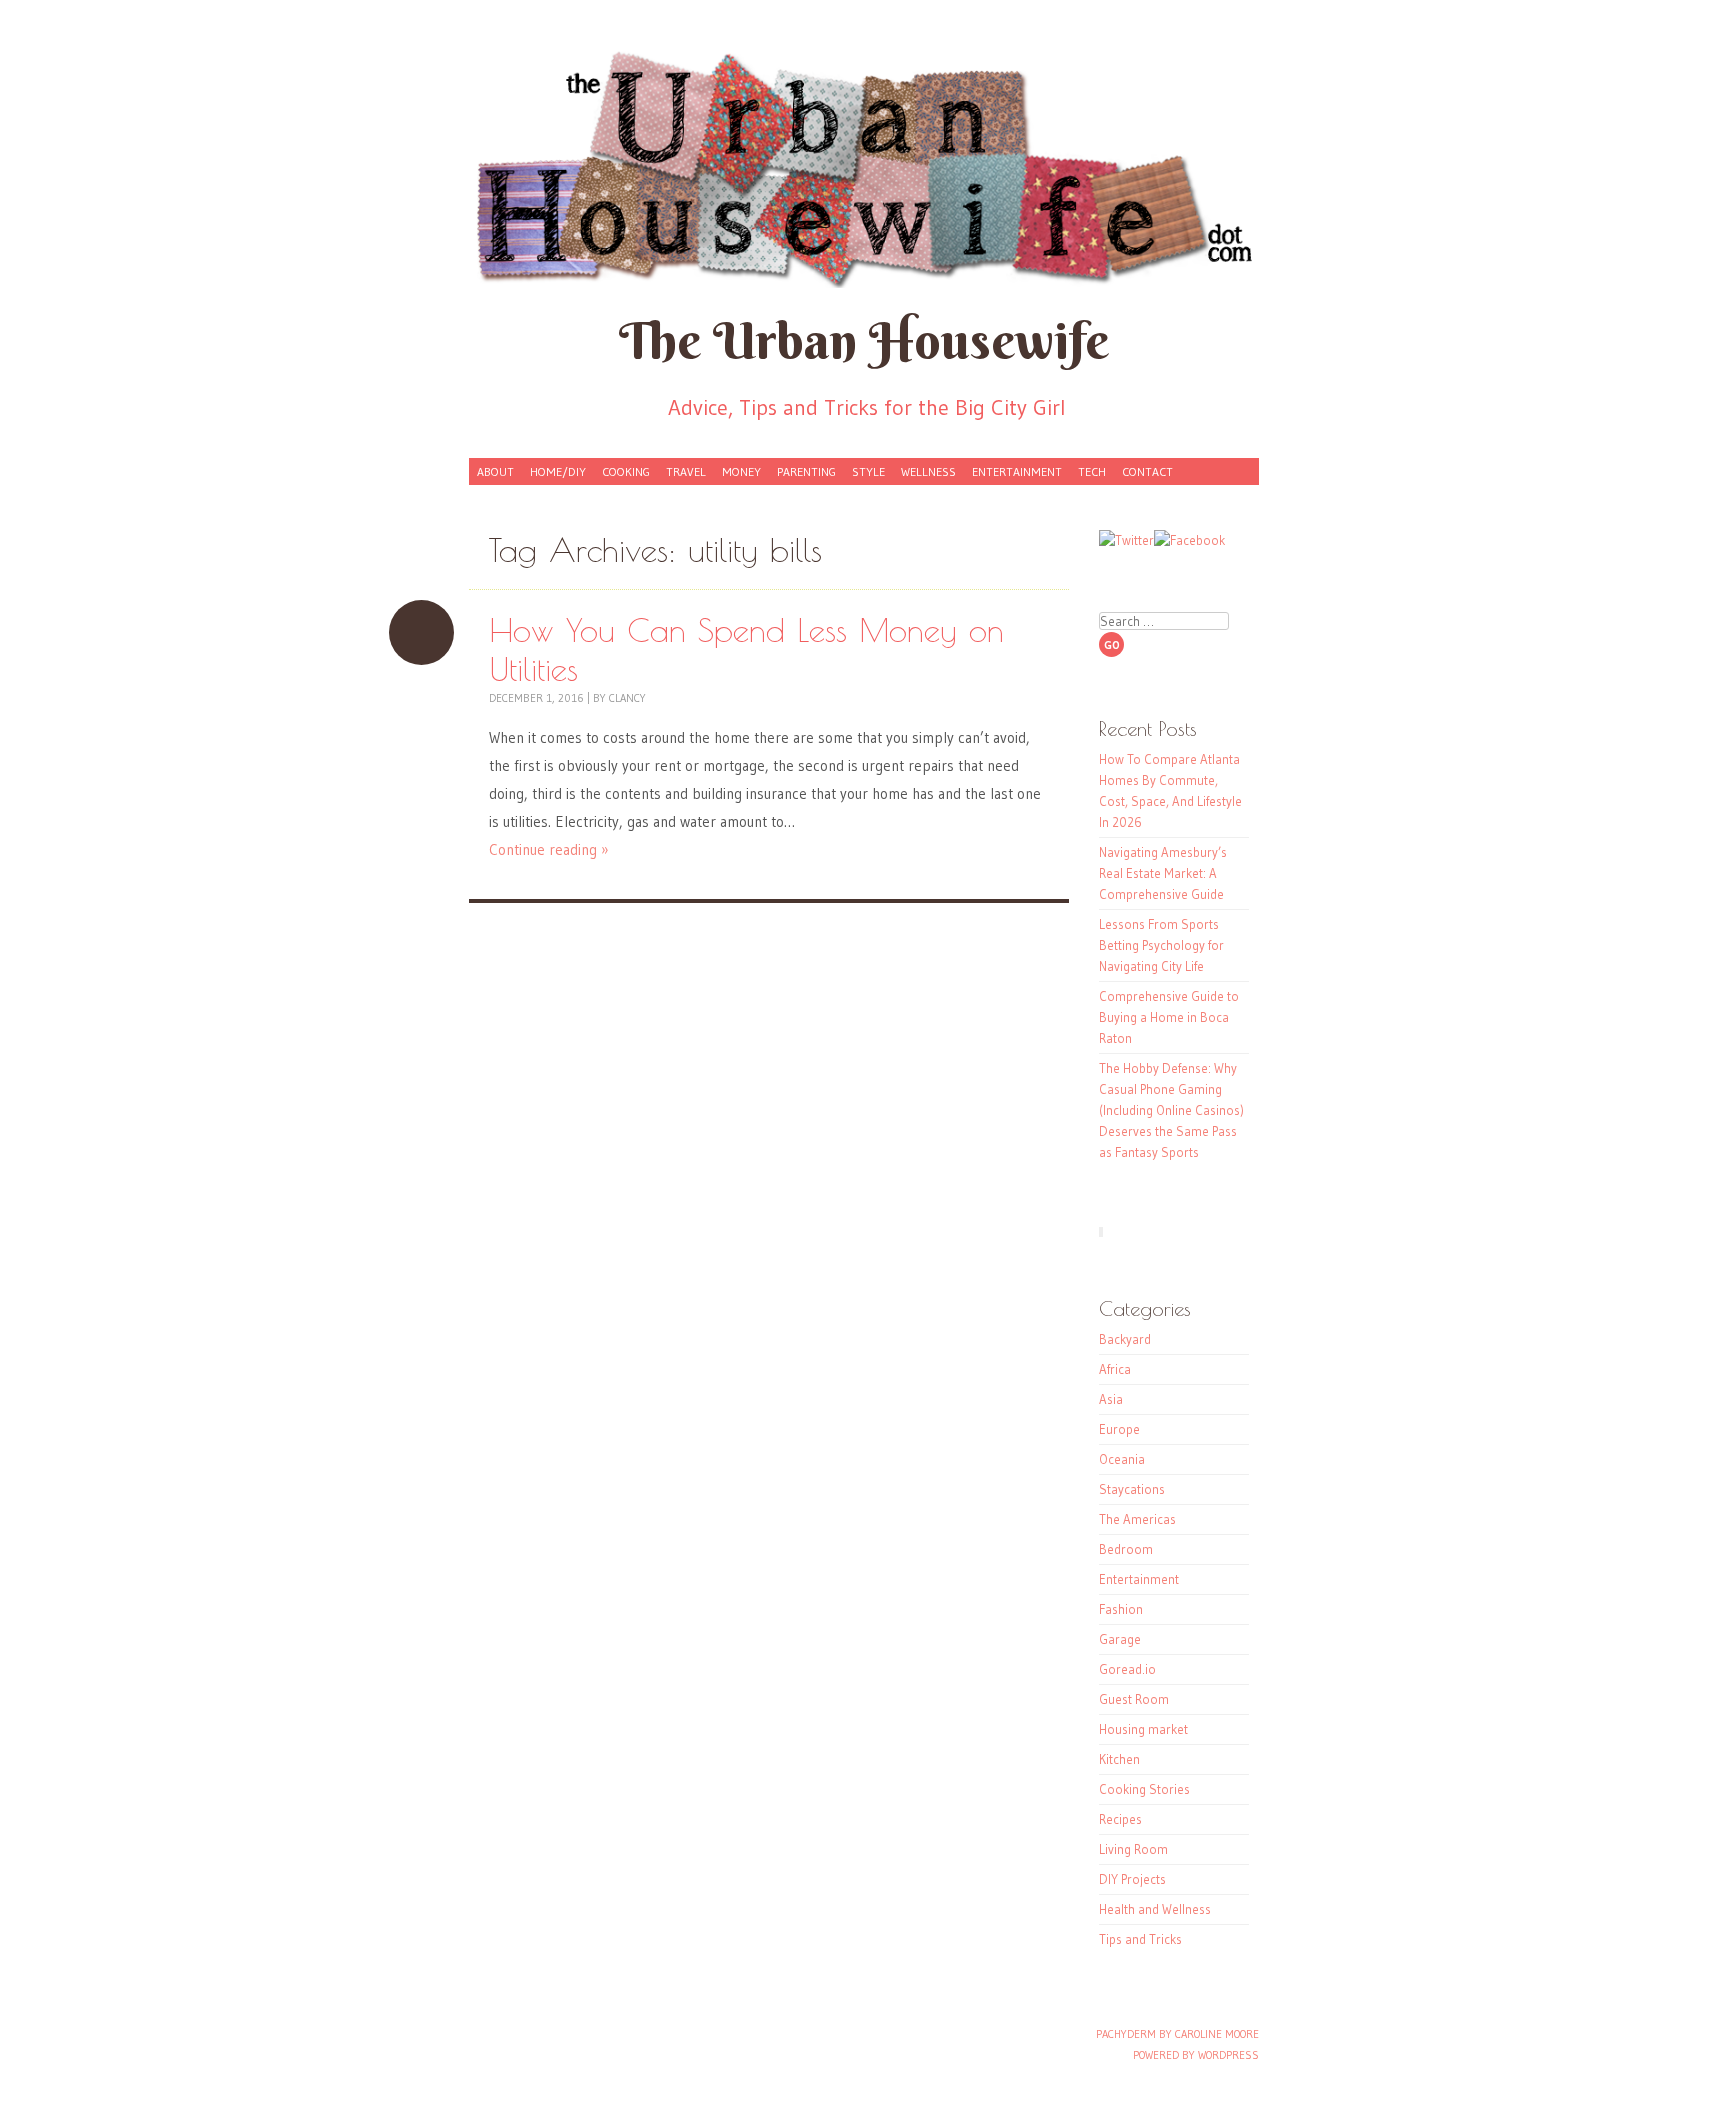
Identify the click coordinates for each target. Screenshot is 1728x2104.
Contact (1147, 471)
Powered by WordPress (1196, 2055)
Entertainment (1017, 471)
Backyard (1125, 1339)
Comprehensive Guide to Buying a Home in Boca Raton (1169, 1017)
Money (741, 471)
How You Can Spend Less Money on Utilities (421, 632)
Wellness (928, 471)
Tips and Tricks (1140, 1939)
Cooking (626, 471)
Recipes (1120, 1819)
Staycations (1132, 1489)
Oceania (1122, 1459)
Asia (1111, 1399)
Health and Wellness (1155, 1909)
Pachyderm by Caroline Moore (1177, 2034)
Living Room (1133, 1849)
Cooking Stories (1144, 1789)
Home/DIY (558, 471)
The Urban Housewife (864, 340)
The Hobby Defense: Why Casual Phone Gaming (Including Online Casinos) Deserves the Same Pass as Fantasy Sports (1171, 1110)
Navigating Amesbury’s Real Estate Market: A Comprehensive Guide (1163, 873)
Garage (1120, 1639)
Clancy (627, 698)
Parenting (806, 471)
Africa (1115, 1369)
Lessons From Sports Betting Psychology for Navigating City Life (1161, 945)
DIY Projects (1132, 1879)
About (495, 471)
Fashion (1121, 1609)
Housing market (1143, 1729)
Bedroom (1126, 1549)
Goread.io (1127, 1669)
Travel (686, 471)
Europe (1119, 1429)
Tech (1092, 471)
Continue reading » (549, 849)
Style (868, 471)
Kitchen (1119, 1759)
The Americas (1137, 1519)
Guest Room (1134, 1699)
